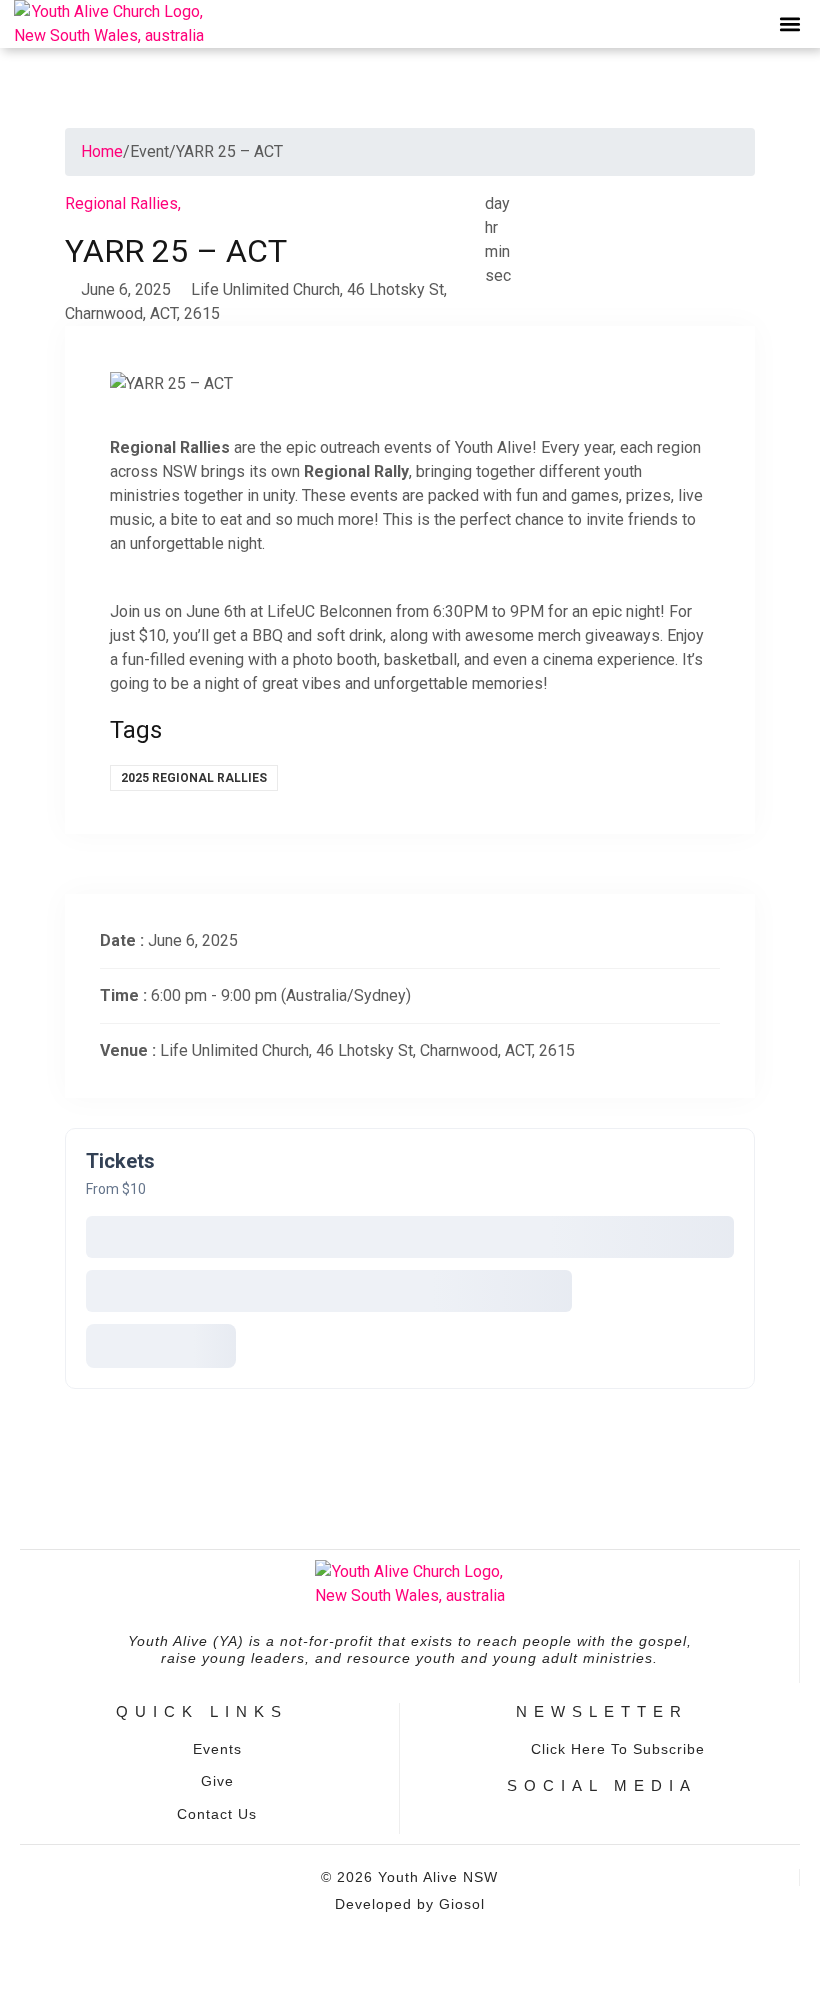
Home (102, 151)
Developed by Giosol (410, 1904)
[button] (789, 24)
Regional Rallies (123, 203)
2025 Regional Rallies (194, 778)
